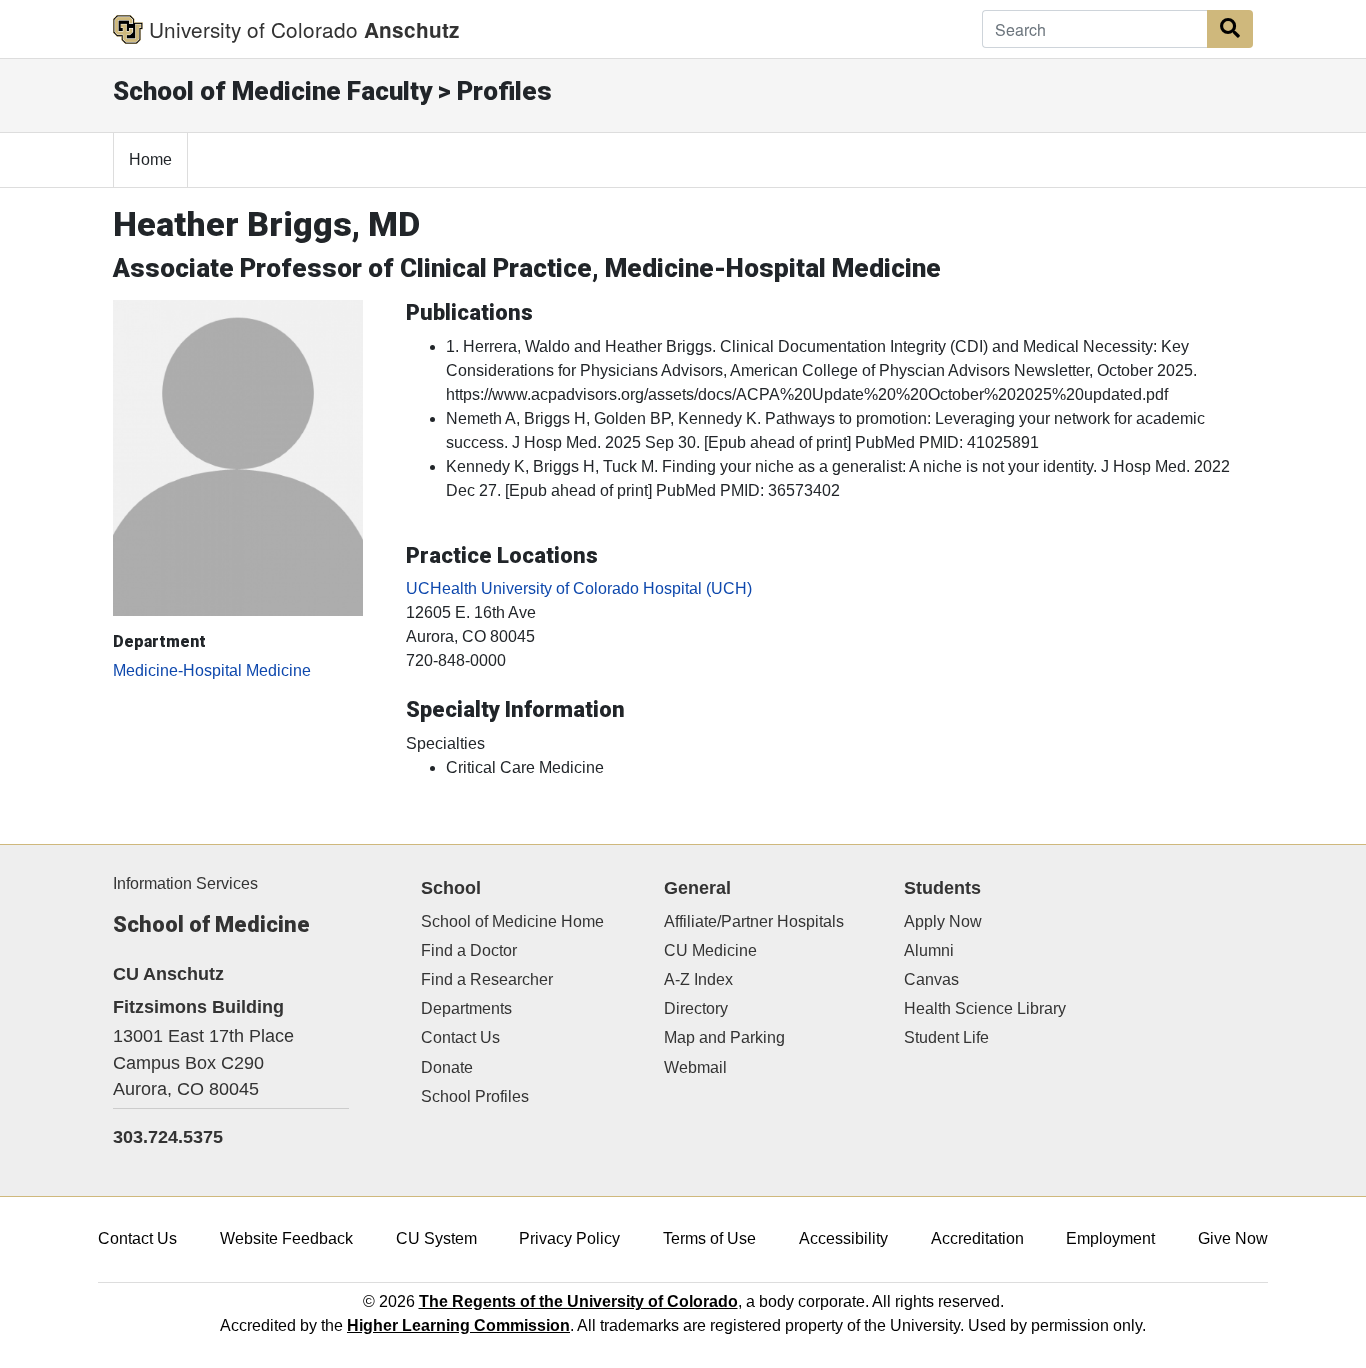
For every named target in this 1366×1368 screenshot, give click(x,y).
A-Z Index (698, 979)
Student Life (946, 1037)
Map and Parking (724, 1037)
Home (150, 159)
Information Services (185, 883)
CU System (436, 1238)
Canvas (931, 979)
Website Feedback (286, 1238)
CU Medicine (710, 950)
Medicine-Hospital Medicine (212, 670)
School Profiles (475, 1096)
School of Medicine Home (512, 921)
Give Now (1233, 1238)
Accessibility (843, 1238)
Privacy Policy (569, 1238)
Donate (447, 1067)
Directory (696, 1008)
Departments (466, 1008)
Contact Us (460, 1037)
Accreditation (977, 1238)
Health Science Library (985, 1008)
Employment (1110, 1238)
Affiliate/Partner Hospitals (754, 921)
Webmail (695, 1067)
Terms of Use (709, 1238)
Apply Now (943, 921)
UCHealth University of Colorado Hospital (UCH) (579, 588)
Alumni (929, 950)
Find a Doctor (469, 950)
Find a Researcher (487, 979)
